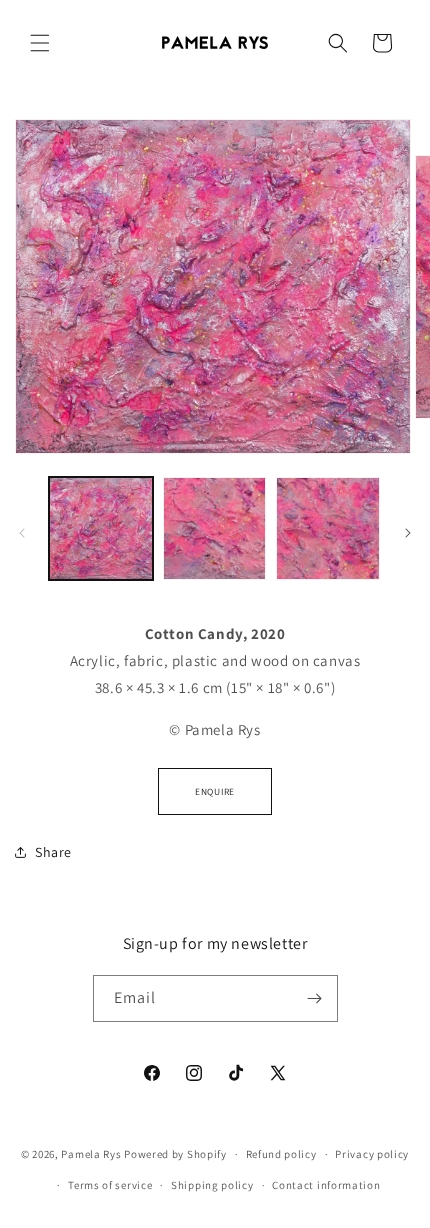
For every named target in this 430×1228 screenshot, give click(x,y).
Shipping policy (212, 1185)
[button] (40, 43)
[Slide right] (408, 533)
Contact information (326, 1185)
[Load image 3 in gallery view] (328, 529)
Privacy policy (372, 1154)
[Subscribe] (315, 998)
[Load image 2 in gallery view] (215, 529)
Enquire (215, 791)
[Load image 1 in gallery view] (101, 529)
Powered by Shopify (175, 1154)
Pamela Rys (91, 1154)
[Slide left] (22, 533)
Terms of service (110, 1185)
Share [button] (53, 852)
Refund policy (281, 1154)
